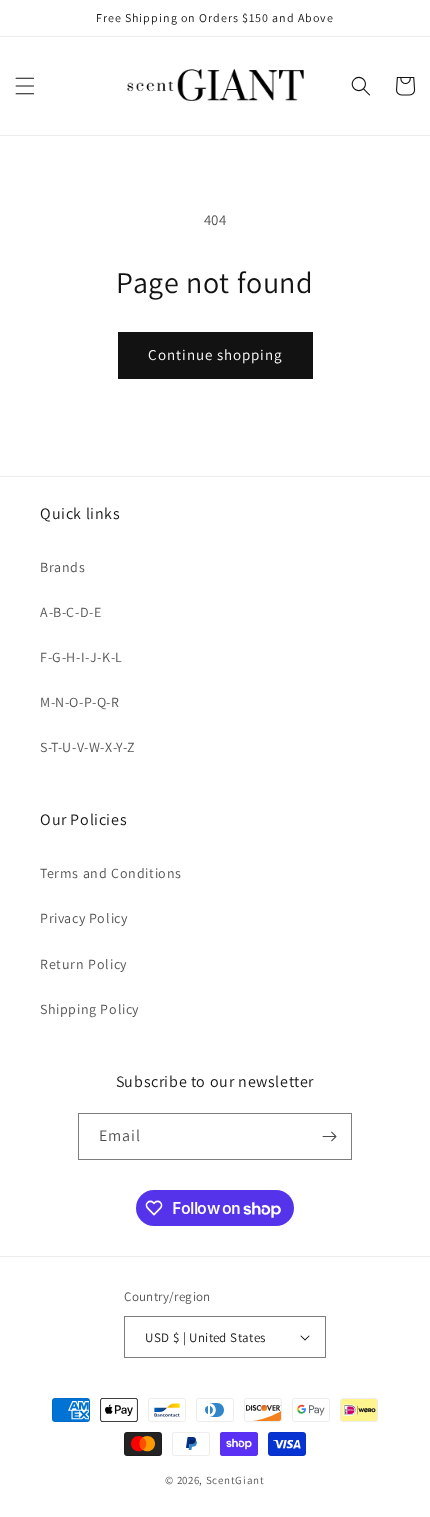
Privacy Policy (83, 918)
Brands (63, 567)
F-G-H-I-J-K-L (81, 657)
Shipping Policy (89, 1009)
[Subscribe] (329, 1136)
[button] (25, 86)
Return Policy (83, 964)
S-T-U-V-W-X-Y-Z (88, 747)
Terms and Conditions (111, 873)
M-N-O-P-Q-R (80, 702)
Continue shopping (215, 354)
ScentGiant (235, 1480)
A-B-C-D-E (70, 612)
